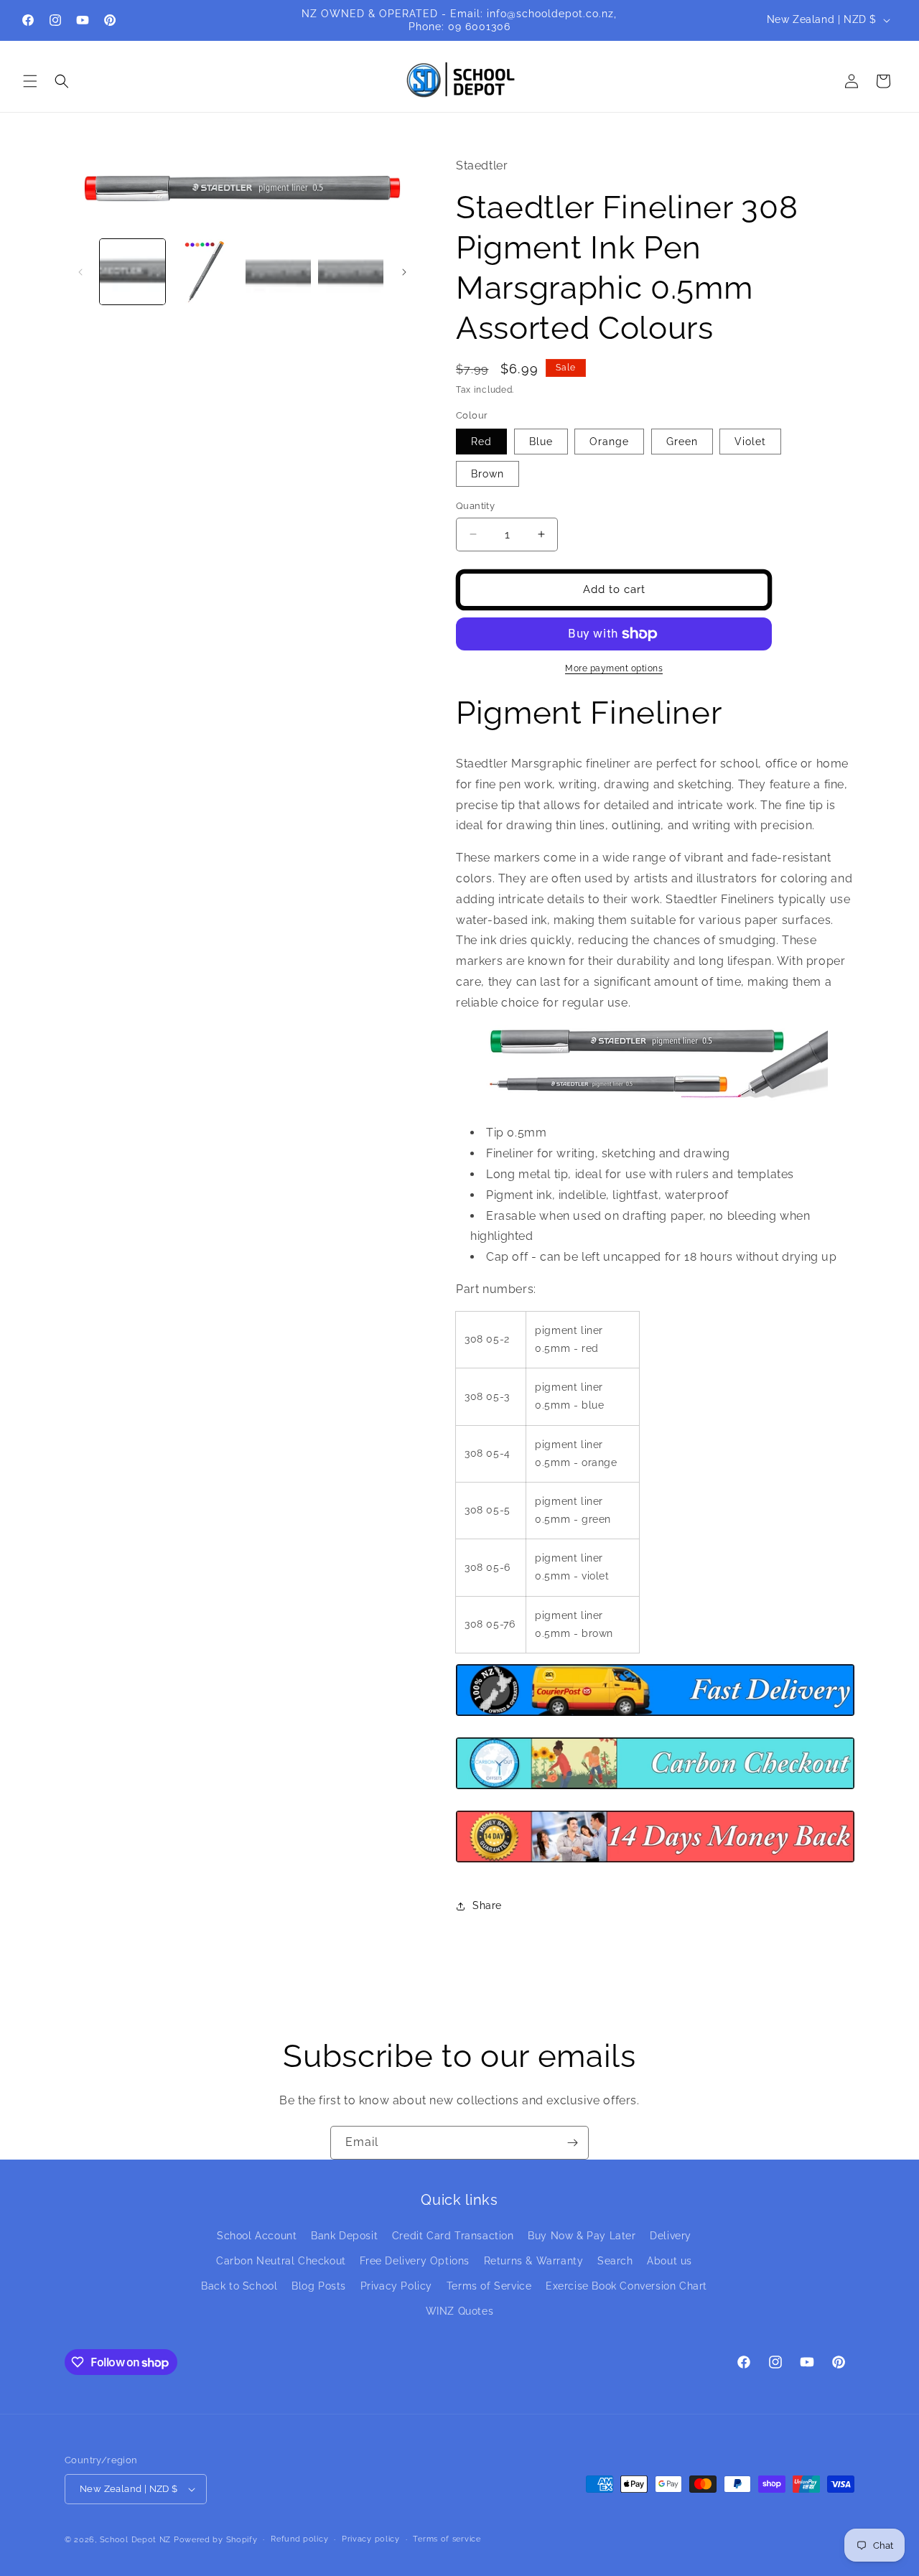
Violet (750, 442)
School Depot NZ (136, 2540)
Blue (541, 442)
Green (682, 442)
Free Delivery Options (415, 2261)
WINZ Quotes (460, 2312)
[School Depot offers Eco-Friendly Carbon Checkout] (655, 1788)
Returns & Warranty (534, 2261)
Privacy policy (371, 2539)
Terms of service (447, 2539)
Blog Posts (319, 2286)
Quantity (475, 506)
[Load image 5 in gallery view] (351, 272)
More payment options (614, 668)
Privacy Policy (396, 2286)
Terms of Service (489, 2286)
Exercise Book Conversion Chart (626, 2286)
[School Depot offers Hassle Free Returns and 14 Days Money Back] (655, 1861)
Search (615, 2261)
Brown (488, 474)
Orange (609, 442)
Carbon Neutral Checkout (281, 2261)
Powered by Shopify (216, 2540)
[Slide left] (80, 272)
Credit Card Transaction (453, 2236)
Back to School (239, 2286)
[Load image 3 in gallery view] (278, 272)
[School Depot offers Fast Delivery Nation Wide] (655, 1715)
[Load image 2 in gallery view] (205, 272)
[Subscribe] (572, 2143)
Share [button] (487, 1905)
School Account (257, 2236)
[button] (30, 81)
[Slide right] (404, 272)
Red (481, 442)
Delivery (671, 2236)
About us (670, 2261)
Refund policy (299, 2539)
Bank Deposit (344, 2236)
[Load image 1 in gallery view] (132, 272)
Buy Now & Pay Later (582, 2236)
